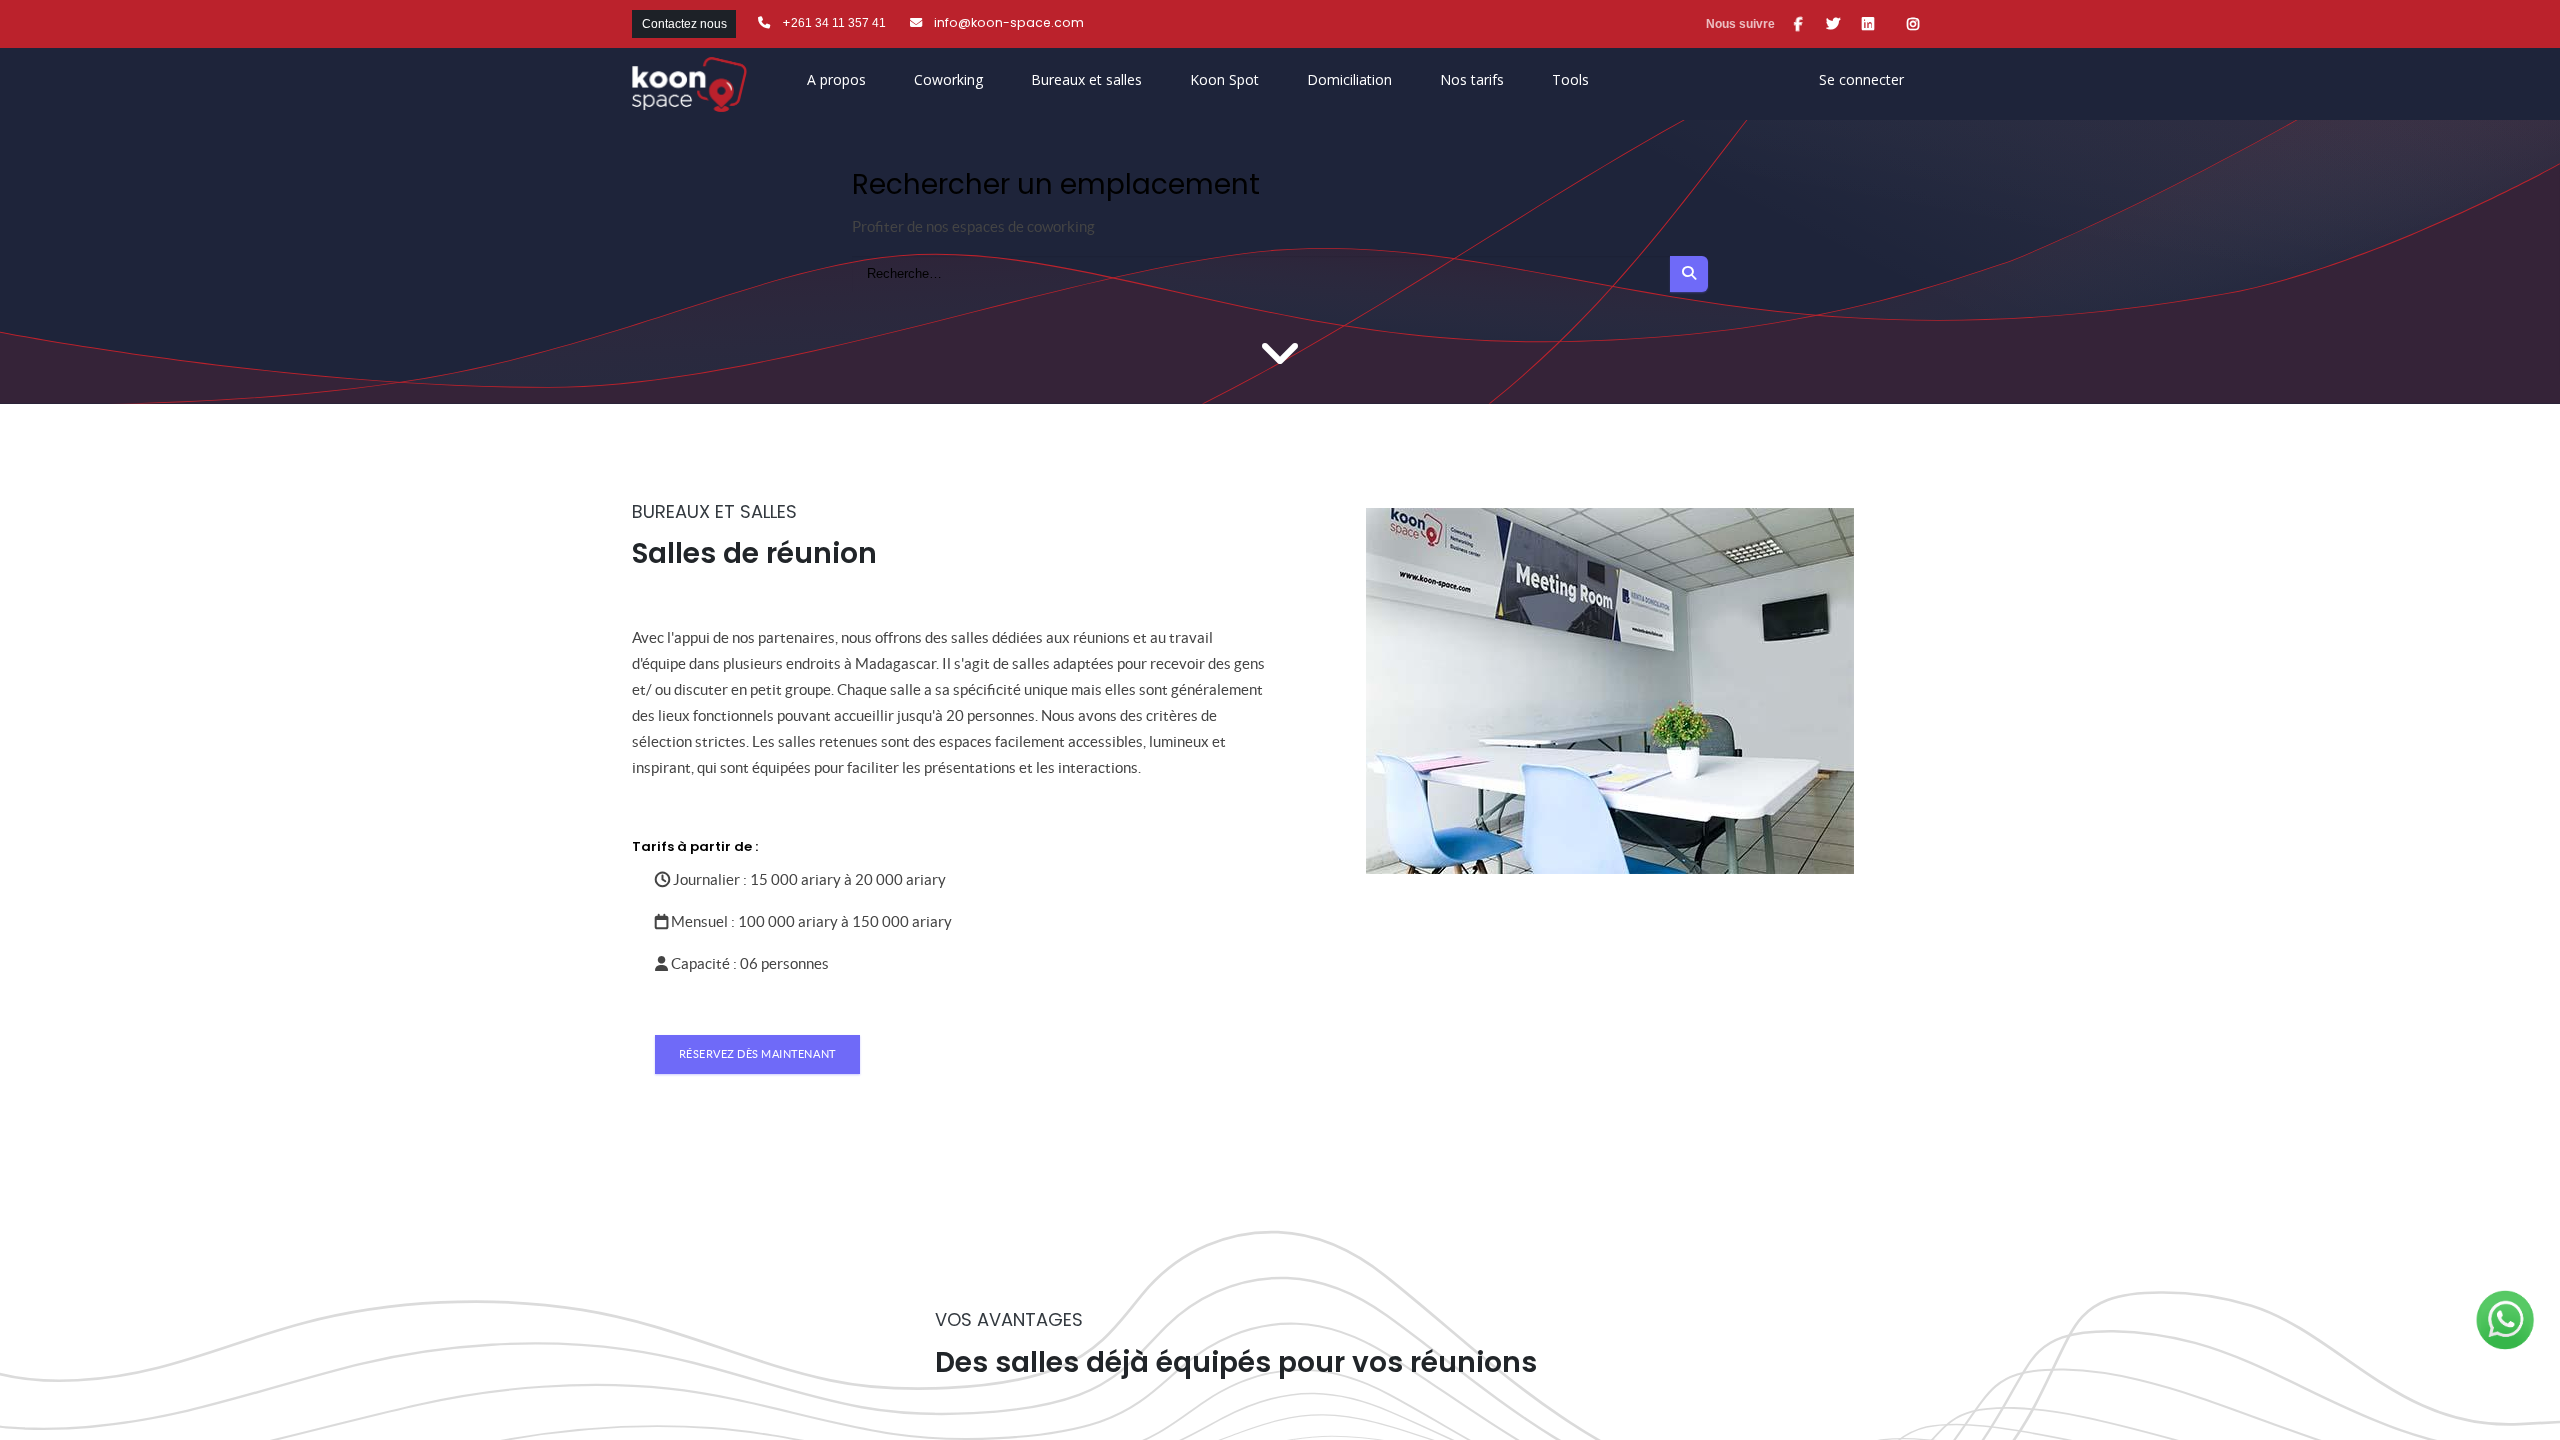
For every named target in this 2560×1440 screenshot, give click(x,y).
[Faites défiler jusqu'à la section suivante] (1280, 355)
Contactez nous (684, 24)
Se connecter (1861, 79)
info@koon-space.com (1009, 22)
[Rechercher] (1689, 274)
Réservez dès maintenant (757, 1054)
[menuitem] (1224, 84)
